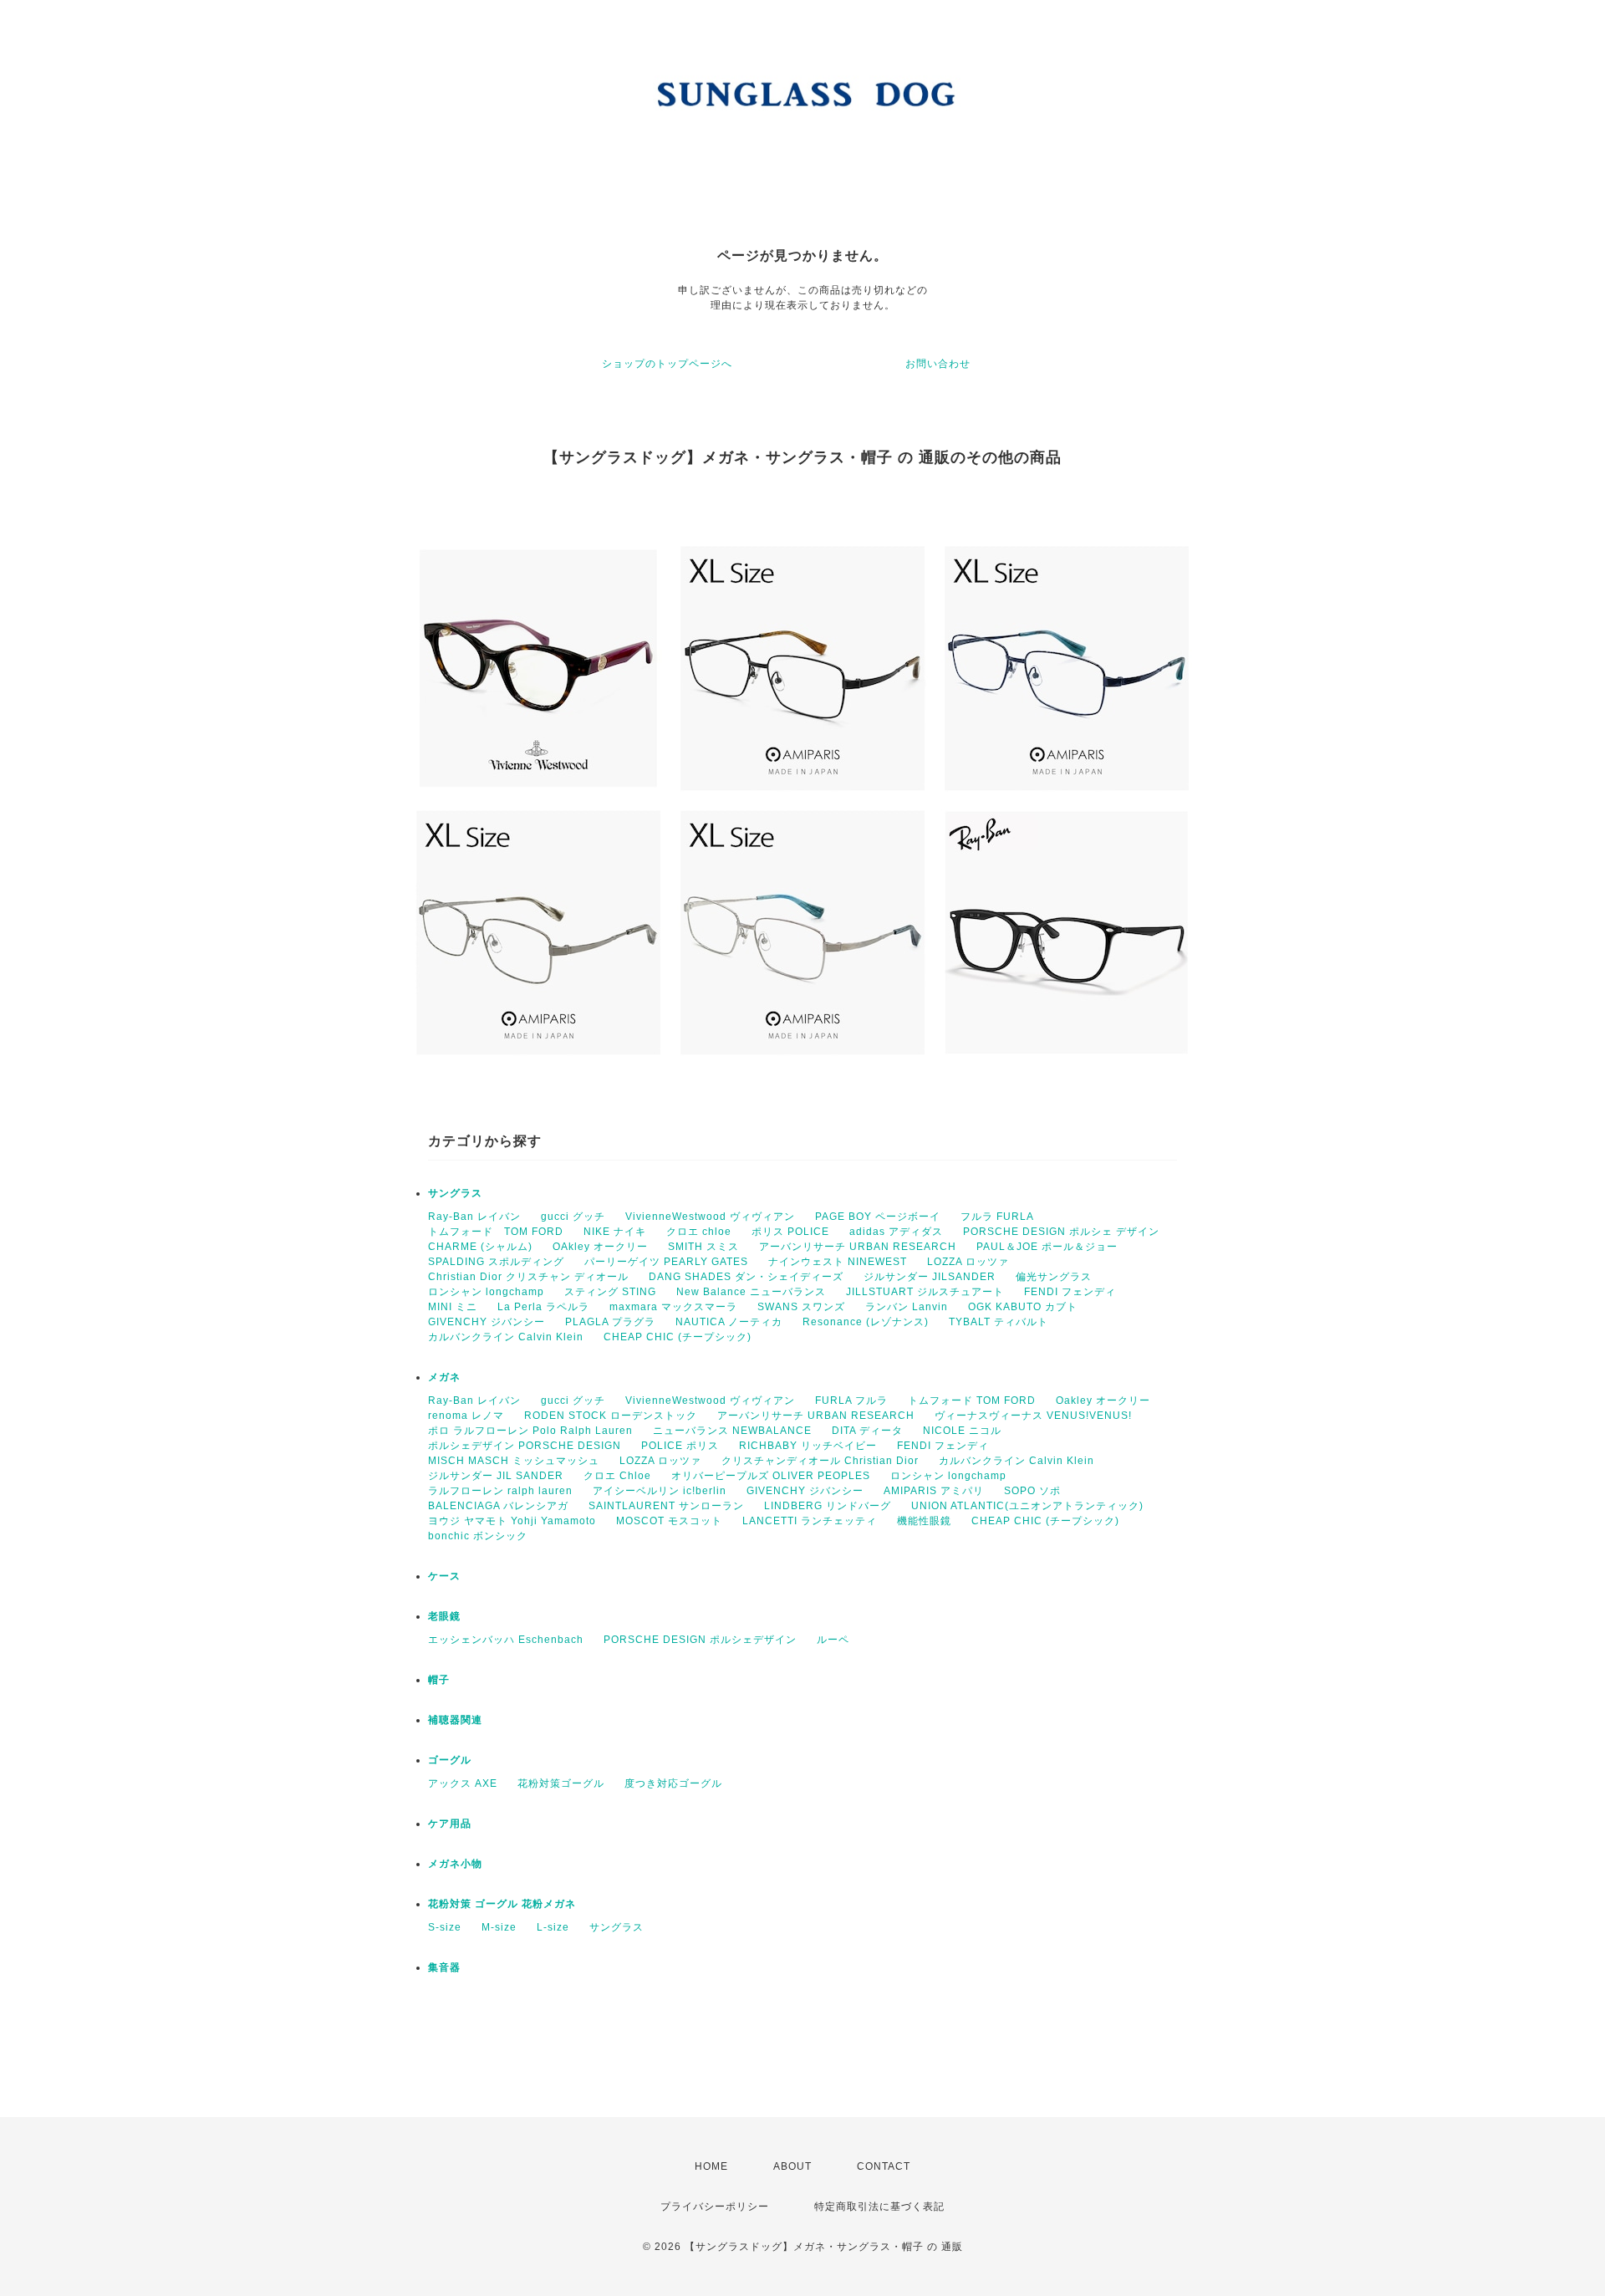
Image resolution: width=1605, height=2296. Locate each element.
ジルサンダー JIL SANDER (496, 1476)
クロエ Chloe (617, 1476)
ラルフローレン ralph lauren (500, 1491)
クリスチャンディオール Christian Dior (820, 1461)
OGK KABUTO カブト (1023, 1307)
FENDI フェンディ (1070, 1292)
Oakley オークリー (1103, 1401)
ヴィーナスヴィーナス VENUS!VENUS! (1033, 1416)
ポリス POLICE (790, 1232)
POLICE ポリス (680, 1446)
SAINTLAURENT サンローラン (666, 1506)
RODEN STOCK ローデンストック (611, 1416)
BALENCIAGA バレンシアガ (498, 1506)
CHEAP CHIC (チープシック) (678, 1337)
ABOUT (792, 2166)
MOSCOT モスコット (669, 1521)
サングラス (455, 1193)
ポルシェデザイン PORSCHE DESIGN (525, 1446)
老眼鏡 (444, 1616)
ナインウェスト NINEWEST (838, 1262)
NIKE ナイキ (615, 1232)
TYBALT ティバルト (999, 1322)
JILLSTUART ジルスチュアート (925, 1292)
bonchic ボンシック (478, 1536)
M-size (499, 1927)
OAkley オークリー (600, 1247)
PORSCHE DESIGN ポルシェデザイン (700, 1640)
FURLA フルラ (851, 1401)
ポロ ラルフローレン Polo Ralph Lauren (530, 1431)
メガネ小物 (455, 1864)
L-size (553, 1927)
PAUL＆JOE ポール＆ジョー (1047, 1247)
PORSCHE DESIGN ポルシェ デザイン (1061, 1232)
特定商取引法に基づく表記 (879, 2207)
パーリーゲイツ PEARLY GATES (666, 1262)
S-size (445, 1927)
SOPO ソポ (1032, 1491)
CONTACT (884, 2166)
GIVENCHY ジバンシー (487, 1322)
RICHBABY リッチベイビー (808, 1446)
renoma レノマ (466, 1416)
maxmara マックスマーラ (673, 1307)
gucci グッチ (573, 1217)
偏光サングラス (1054, 1277)
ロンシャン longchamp (486, 1292)
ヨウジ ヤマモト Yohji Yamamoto (512, 1521)
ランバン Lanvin (907, 1307)
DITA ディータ (867, 1431)
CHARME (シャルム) (480, 1247)
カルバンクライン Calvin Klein (506, 1337)
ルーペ (833, 1640)
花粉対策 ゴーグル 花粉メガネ (502, 1904)
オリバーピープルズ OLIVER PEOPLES (771, 1476)
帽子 (439, 1680)
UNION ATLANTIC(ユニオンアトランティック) (1027, 1506)
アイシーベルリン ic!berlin (660, 1491)
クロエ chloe (699, 1232)
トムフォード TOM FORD (496, 1232)
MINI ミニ (453, 1307)
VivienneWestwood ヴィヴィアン (710, 1217)
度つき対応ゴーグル (673, 1783)
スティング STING (610, 1292)
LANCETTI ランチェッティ (810, 1521)
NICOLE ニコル (962, 1431)
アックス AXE (463, 1783)
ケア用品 (450, 1824)
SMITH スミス (703, 1247)
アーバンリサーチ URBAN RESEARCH (858, 1247)
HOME (711, 2166)
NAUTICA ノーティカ (729, 1322)
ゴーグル (450, 1760)
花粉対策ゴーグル (561, 1783)
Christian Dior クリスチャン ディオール (528, 1277)
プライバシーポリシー (715, 2207)
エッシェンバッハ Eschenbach (506, 1640)
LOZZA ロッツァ (968, 1262)
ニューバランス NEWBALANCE (732, 1431)
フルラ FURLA (997, 1217)
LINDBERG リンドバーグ (828, 1506)
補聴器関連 (455, 1720)
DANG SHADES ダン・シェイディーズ (746, 1277)
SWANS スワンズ (801, 1307)
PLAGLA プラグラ (610, 1322)
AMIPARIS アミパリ (934, 1491)
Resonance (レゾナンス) (866, 1322)
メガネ (444, 1377)
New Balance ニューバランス (751, 1292)
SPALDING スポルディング (496, 1262)
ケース (444, 1576)
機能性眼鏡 (924, 1521)
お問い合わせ (938, 364)
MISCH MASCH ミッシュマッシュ (514, 1461)
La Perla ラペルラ (543, 1307)
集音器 (444, 1967)
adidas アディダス (896, 1232)
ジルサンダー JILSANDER (930, 1277)
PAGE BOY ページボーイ (878, 1217)
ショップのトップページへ (667, 364)
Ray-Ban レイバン (474, 1217)
